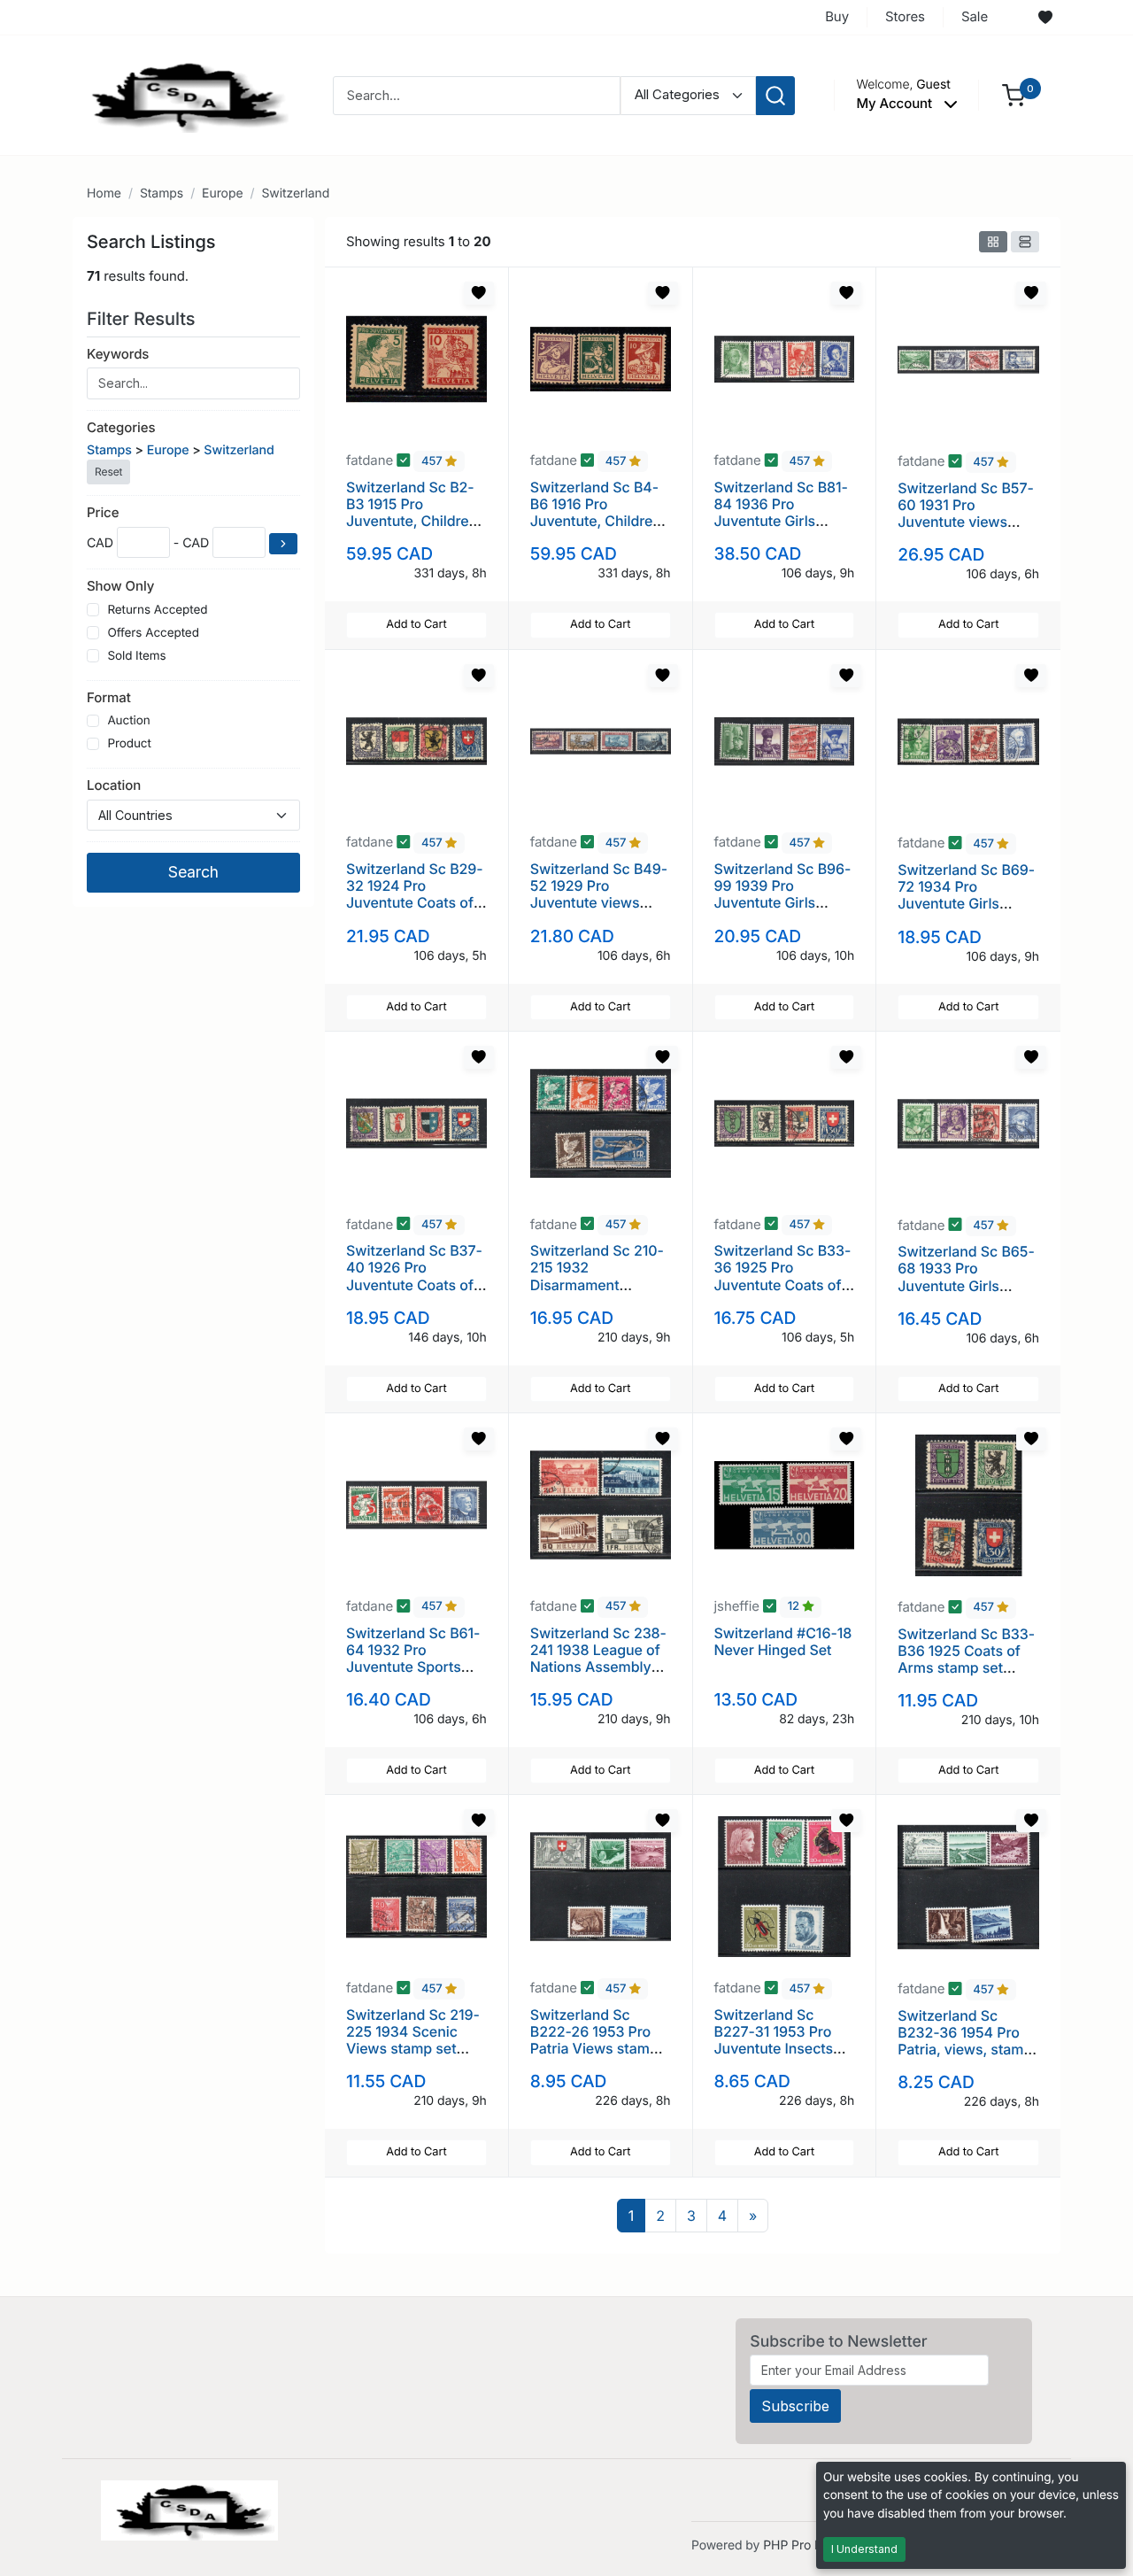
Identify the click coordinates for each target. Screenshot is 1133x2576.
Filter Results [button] (143, 319)
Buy (837, 16)
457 (433, 461)
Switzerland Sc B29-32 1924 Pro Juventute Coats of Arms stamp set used (415, 903)
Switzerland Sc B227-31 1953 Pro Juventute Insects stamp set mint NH (776, 2040)
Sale (975, 16)
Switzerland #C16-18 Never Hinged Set (783, 1641)
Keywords (118, 354)
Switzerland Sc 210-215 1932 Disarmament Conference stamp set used (597, 1284)
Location (114, 785)
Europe (222, 193)
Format (109, 697)
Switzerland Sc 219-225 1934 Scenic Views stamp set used (413, 2040)
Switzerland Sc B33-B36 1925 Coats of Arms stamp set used (966, 1659)
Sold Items (136, 656)
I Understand (864, 2549)
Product (129, 744)
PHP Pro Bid (798, 2545)
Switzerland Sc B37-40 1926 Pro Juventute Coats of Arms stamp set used (414, 1284)
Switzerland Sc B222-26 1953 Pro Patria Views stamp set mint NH (594, 2040)
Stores (905, 16)
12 (795, 1607)
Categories (121, 427)
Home (104, 193)
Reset (108, 472)
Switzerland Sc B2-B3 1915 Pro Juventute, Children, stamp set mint (414, 513)
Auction (128, 721)
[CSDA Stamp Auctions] (183, 94)
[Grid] (993, 242)
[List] (1025, 242)
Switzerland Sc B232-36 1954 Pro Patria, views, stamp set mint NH (965, 2041)
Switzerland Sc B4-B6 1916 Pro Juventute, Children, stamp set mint (598, 513)
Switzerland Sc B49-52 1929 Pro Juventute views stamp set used (599, 894)
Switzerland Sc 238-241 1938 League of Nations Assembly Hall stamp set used (598, 1659)
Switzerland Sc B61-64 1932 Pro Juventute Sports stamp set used (413, 1659)
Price (103, 512)
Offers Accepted (153, 633)
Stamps (162, 193)
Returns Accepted (157, 610)
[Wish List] (1045, 18)
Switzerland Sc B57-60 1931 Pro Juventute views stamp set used (966, 514)
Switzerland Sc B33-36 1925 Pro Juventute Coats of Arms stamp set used (783, 1284)
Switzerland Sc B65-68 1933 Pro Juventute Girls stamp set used (966, 1277)
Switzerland (295, 193)
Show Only (120, 586)
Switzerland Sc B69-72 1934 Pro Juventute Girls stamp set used (966, 895)
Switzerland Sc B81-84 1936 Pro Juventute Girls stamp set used (781, 513)
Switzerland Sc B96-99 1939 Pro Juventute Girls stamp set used (783, 894)
